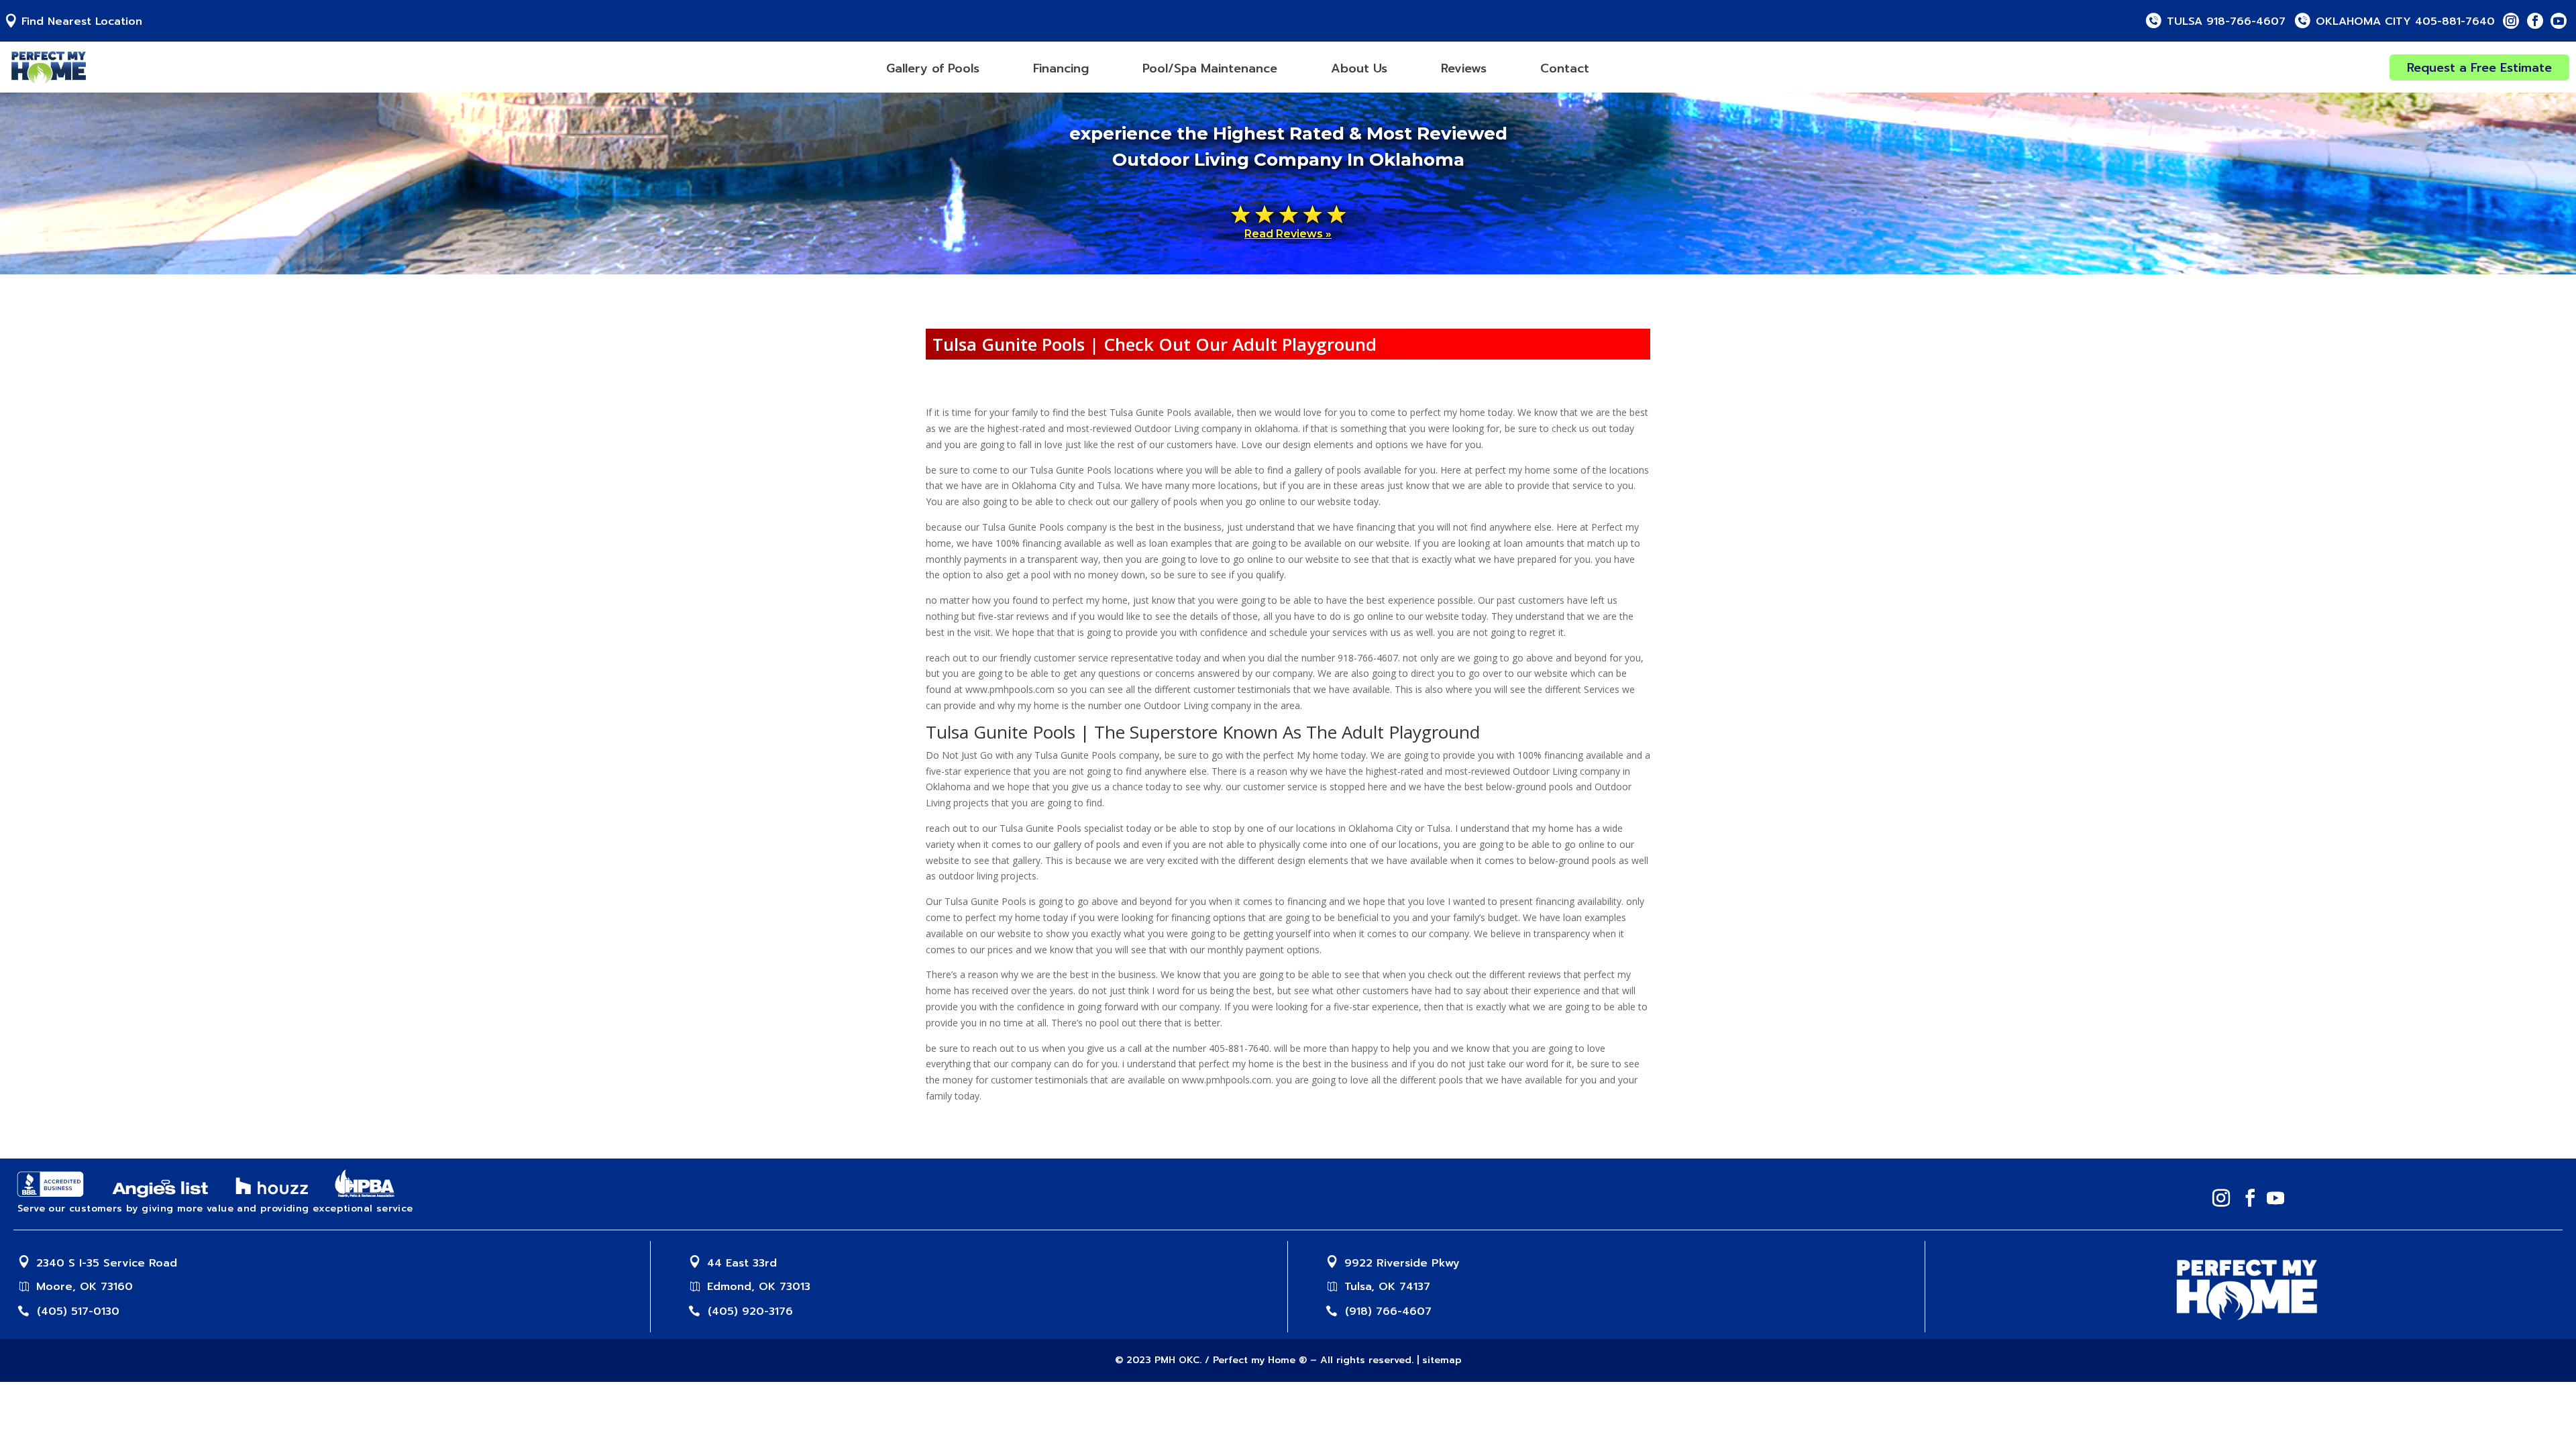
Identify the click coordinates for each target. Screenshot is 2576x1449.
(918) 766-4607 (1388, 1311)
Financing (1061, 68)
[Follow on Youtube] (2559, 21)
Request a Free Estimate (2479, 68)
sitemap (1442, 1360)
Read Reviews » (1288, 234)
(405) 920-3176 (750, 1311)
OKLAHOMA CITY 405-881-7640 (2405, 22)
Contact (1565, 68)
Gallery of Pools (933, 68)
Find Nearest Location (82, 22)
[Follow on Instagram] (2511, 21)
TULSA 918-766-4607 (2226, 22)
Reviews (1464, 68)
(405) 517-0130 (78, 1311)
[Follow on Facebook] (2535, 21)
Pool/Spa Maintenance (1210, 68)
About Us (1359, 68)
